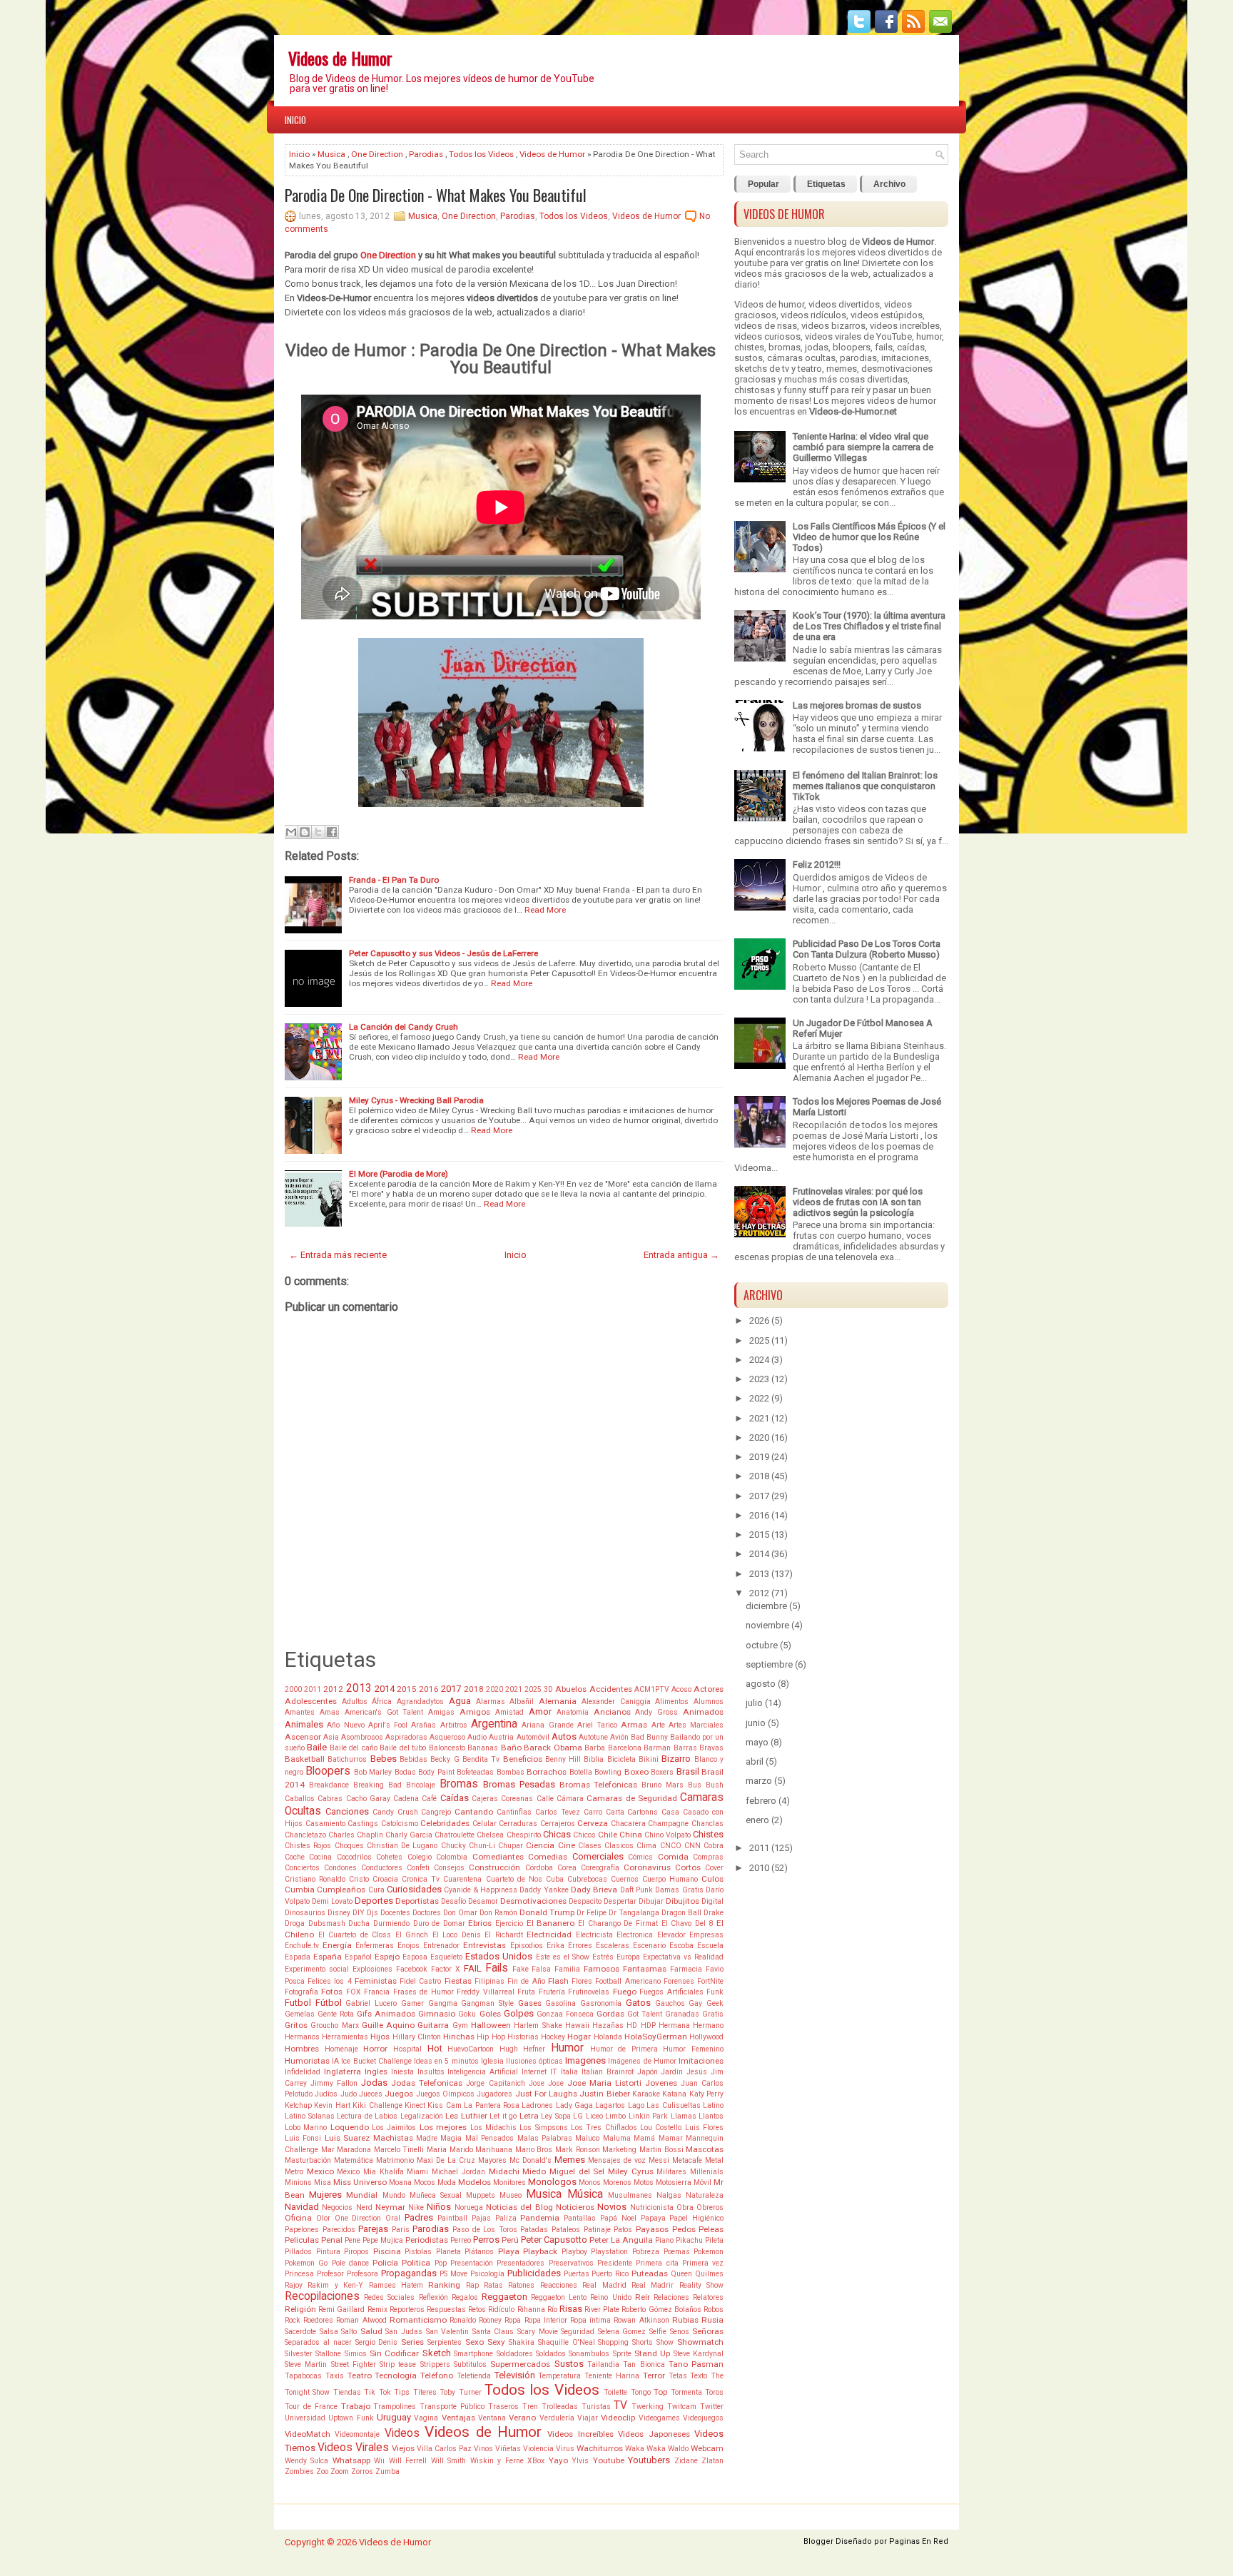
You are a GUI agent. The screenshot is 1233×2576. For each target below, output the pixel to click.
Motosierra (674, 2182)
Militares (671, 2172)
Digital (712, 1901)
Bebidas (413, 1759)
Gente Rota (336, 2014)
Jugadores (494, 2094)
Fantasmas (645, 1969)
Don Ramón (498, 1913)
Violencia (538, 2449)
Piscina (387, 2251)
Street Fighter (354, 2364)
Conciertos (302, 1868)
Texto (699, 2376)
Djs (372, 1913)
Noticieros (575, 2207)
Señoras (708, 2331)
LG (578, 2116)
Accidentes (611, 1689)
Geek (715, 2003)
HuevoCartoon (471, 2049)
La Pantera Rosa (492, 2105)
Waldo (678, 2449)
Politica (416, 2263)
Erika (555, 1946)
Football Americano (628, 1981)
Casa (670, 1812)
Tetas (678, 2376)
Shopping (613, 2342)
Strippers (435, 2364)
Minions (298, 2182)
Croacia (385, 1879)
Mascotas (705, 2149)
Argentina (494, 1724)
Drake (714, 1913)
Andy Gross (656, 1712)
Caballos (300, 1799)
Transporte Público (452, 2407)
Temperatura (559, 2376)
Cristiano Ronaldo (315, 1879)
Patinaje (597, 2230)
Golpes (519, 2013)
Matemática (354, 2160)
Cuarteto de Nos (514, 1879)
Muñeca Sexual (436, 2195)
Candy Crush (395, 1812)
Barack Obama (553, 1748)
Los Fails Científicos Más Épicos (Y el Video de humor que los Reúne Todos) (869, 537)
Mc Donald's (531, 2160)
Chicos (584, 1835)
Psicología (487, 2274)
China (631, 1835)
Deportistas (417, 1901)
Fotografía (301, 1992)
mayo (757, 1742)
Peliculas (302, 2240)
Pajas (481, 2218)
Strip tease (398, 2364)
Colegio (420, 1857)
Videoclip (618, 2418)
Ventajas (458, 2418)
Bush (715, 1785)
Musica (331, 154)
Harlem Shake (538, 2025)
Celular (484, 1824)
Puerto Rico (610, 2274)
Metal (714, 2160)
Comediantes (498, 1857)
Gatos (638, 2003)
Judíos (326, 2094)
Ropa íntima (590, 2320)
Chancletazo (305, 1835)
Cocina (320, 1857)
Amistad (509, 1712)
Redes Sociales (389, 2297)
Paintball (452, 2218)
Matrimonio (395, 2160)
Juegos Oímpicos (445, 2094)
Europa (628, 1957)
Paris (401, 2230)
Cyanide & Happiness (481, 1890)
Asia (331, 1737)
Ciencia (540, 1845)
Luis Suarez (347, 2138)
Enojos (409, 1946)
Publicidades (534, 2273)
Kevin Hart (332, 2105)
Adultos (355, 1702)
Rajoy (294, 2285)
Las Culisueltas (673, 2105)
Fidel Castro (420, 1981)
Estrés (603, 1957)
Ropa (513, 2320)
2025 (533, 1689)
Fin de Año (526, 1981)
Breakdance (329, 1785)
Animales (304, 1724)
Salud (371, 2331)
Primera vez (703, 2263)
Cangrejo (436, 1812)
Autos (564, 1736)
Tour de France (311, 2407)
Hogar (579, 2037)
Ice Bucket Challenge (376, 2061)
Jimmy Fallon (334, 2083)
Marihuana (494, 2150)
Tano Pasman (696, 2364)
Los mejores (443, 2127)
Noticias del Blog (519, 2207)
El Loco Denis (457, 1935)
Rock (293, 2320)
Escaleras (613, 1946)
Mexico (320, 2171)
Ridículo (501, 2309)
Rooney (490, 2320)
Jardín (672, 2072)
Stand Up (652, 2353)
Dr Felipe (592, 1913)
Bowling (608, 1772)
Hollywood (706, 2037)
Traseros (503, 2407)
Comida (673, 1857)
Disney (339, 1913)
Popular (763, 184)
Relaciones (671, 2297)
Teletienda (474, 2376)
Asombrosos (362, 1737)
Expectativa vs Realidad (683, 1957)
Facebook (412, 1969)
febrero (761, 1801)
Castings (363, 1824)
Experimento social (317, 1969)
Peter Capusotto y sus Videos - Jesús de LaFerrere (443, 953)
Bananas (483, 1748)
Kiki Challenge (377, 2105)
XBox (536, 2461)
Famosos (602, 1969)
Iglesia (492, 2061)
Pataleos (566, 2230)
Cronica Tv (421, 1879)
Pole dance (350, 2263)
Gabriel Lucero (371, 2003)
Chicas (557, 1834)
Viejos (403, 2448)
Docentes (395, 1913)
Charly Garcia (409, 1835)
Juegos (399, 2094)
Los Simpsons (543, 2128)
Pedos (684, 2229)
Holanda (608, 2037)
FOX (354, 1992)
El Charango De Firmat (618, 1923)
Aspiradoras (406, 1737)
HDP (648, 2025)
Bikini (649, 1759)
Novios (612, 2207)
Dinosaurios (305, 1913)
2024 (759, 1360)
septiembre (769, 1664)
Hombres (302, 2049)
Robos (714, 2309)
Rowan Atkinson (641, 2320)
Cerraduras (518, 1824)
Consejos (449, 1868)
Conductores (382, 1868)
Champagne (668, 1824)
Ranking (444, 2285)
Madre (427, 2138)
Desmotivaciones (533, 1901)
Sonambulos (589, 2354)
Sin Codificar (394, 2353)
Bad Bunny (649, 1737)
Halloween (491, 2025)
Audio (477, 1737)
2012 (333, 1689)
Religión (300, 2309)
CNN (692, 1846)
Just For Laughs (547, 2094)
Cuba (555, 1879)
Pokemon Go (306, 2263)
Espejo (387, 1957)
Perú (510, 2240)
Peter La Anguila (621, 2240)
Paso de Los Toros (485, 2230)
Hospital (407, 2049)
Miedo (534, 2171)
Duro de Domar (439, 1923)
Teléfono (437, 2375)
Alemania (558, 1701)
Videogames (659, 2418)
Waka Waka (645, 2449)
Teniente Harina (612, 2376)
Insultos (431, 2072)
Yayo (558, 2460)
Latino (713, 2105)
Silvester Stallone (313, 2354)
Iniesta (402, 2072)
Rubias (685, 2320)
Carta (615, 1812)
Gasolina (560, 2003)
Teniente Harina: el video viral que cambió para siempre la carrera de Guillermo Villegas (863, 447)
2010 (759, 1868)
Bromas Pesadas (519, 1784)
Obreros (710, 2207)
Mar (328, 2150)
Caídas (455, 1798)
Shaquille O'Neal (567, 2342)
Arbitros (454, 1725)
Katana (674, 2094)
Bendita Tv (481, 1759)
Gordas (610, 2014)
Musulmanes (630, 2195)
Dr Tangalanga (634, 1913)
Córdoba (539, 1868)
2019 (759, 1457)
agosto (761, 1684)
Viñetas (508, 2449)
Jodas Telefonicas (427, 2083)
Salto (349, 2332)
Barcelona (625, 1748)
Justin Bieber (604, 2094)
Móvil (702, 2182)
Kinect (415, 2105)
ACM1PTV (652, 1689)
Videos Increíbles (580, 2434)
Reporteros (407, 2309)
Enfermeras (375, 1946)
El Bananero (551, 1923)
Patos (623, 2230)
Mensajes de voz (617, 2160)
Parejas (373, 2229)
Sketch (437, 2353)
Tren (530, 2407)
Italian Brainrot (608, 2072)
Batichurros (347, 1759)
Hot (435, 2048)
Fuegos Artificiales (671, 1992)
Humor (567, 2048)
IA (335, 2061)
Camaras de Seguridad (632, 1798)
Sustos (569, 2364)
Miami (417, 2172)
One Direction (377, 154)
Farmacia (686, 1969)
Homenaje (341, 2049)
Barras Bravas (699, 1748)
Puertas (577, 2274)
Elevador (671, 1935)
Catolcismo (400, 1824)
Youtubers (649, 2460)
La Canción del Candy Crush (404, 1027)
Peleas (711, 2229)
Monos (590, 2182)
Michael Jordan (458, 2172)
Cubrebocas (587, 1879)
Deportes (374, 1901)
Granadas (682, 2014)
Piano (664, 2240)
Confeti (418, 1868)
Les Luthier (466, 2116)
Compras (708, 1857)
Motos (644, 2182)
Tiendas (347, 2392)
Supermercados (520, 2364)
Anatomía (573, 1712)
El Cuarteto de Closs (355, 1935)
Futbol (298, 2003)
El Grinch (412, 1935)
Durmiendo (391, 1923)
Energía (337, 1945)
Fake (521, 1969)
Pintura (328, 2252)
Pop (441, 2263)
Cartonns (643, 1812)
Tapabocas (303, 2376)
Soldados (551, 2354)
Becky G (445, 1759)
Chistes (708, 1834)
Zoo (322, 2471)
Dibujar (651, 1901)
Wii (379, 2461)
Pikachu (689, 2240)
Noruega (469, 2207)
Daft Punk (636, 1890)
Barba (595, 1748)
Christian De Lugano (402, 1846)
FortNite (710, 1981)
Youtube (609, 2460)
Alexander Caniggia (616, 1702)
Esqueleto (446, 1957)
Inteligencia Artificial (483, 2072)
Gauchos (670, 2003)
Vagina (426, 2418)
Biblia (594, 1759)
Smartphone (473, 2354)
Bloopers (328, 1771)
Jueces (371, 2094)
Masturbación (308, 2160)
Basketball (305, 1759)
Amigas (441, 1712)
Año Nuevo (345, 1725)
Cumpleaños (341, 1890)
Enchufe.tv (302, 1946)
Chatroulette (455, 1835)
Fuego (625, 1992)
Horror (375, 2049)
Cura (376, 1890)
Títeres (425, 2392)
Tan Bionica (644, 2364)
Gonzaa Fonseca (565, 2014)
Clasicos (619, 1846)
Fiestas (458, 1981)
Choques (349, 1846)
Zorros (362, 2471)
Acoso (681, 1689)
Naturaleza (705, 2195)
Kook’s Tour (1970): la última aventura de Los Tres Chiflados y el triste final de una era (869, 626)
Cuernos (625, 1879)
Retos (477, 2309)
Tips (402, 2392)
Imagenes (585, 2060)
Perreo (461, 2240)
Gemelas (300, 2014)
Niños (439, 2207)
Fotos (332, 1992)
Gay (695, 2003)
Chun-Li (482, 1846)
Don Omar (460, 1913)
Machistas (393, 2138)
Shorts (643, 2342)
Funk (715, 1992)
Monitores (509, 2182)
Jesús (697, 2072)
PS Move (453, 2274)
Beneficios (523, 1759)
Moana (400, 2182)
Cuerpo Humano (670, 1879)
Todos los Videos (481, 154)
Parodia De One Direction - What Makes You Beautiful (436, 195)
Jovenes (661, 2083)
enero (757, 1820)
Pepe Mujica (383, 2240)
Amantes (300, 1712)
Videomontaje (357, 2434)
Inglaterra (342, 2072)
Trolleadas (560, 2407)
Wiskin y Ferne (497, 2461)
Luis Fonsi (303, 2138)
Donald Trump (547, 1912)
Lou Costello (661, 2128)
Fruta (526, 1992)
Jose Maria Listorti (604, 2083)
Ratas (493, 2285)
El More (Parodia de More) (399, 1174)
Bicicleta (621, 1759)
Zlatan (712, 2461)
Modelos (475, 2182)
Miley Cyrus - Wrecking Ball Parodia (416, 1100)
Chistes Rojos (308, 1846)
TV (620, 2405)
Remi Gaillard (341, 2309)
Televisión (515, 2375)
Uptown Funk (351, 2418)
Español (358, 1957)
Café (429, 1799)
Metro (294, 2172)
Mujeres (325, 2195)
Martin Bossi (661, 2150)
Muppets (481, 2195)
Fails (497, 1968)
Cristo (359, 1879)
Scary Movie (538, 2332)
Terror (654, 2375)
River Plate (602, 2309)
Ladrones (537, 2105)
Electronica (635, 1935)
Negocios (337, 2207)
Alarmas (491, 1702)
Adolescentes (311, 1701)
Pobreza (646, 2252)
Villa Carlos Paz (444, 2449)
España (328, 1957)
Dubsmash (327, 1923)
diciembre (766, 1606)
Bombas (511, 1772)
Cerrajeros (558, 1824)
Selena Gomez (622, 2332)
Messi (659, 2160)
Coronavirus (647, 1867)
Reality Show (701, 2285)
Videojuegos (703, 2418)
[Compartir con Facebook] (332, 832)
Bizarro (676, 1759)
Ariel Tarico (597, 1725)
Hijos (380, 2037)
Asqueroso (447, 1737)
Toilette (615, 2392)
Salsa (329, 2332)
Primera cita (657, 2263)
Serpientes (445, 2342)
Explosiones (372, 1969)
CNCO (671, 1846)
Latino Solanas (310, 2116)
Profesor (330, 2274)
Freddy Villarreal (485, 1992)
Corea (567, 1868)
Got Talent (645, 2014)
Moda (447, 2182)
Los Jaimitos (394, 2128)
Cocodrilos (354, 1857)
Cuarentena (462, 1879)
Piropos (356, 2252)
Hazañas (608, 2025)
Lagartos (610, 2105)
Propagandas (409, 2273)
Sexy (496, 2342)
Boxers (662, 1772)
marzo (759, 1781)
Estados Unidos (499, 1956)
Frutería (552, 1992)
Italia (569, 2072)
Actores (709, 1689)
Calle (545, 1799)
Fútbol (329, 2003)
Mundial (362, 2195)
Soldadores (515, 2354)
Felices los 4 (329, 1981)
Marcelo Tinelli (399, 2150)
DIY (359, 1913)
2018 (474, 1689)
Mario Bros (534, 2150)
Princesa (299, 2274)
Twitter (712, 2407)
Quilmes (709, 2274)
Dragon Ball (681, 1913)
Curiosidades (414, 1889)
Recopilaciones (322, 2296)
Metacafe (687, 2160)
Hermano (708, 2025)
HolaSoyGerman (656, 2037)
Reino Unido (610, 2297)
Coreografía (600, 1868)
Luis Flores (704, 2128)
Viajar (588, 2418)
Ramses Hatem (396, 2285)
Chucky (453, 1846)
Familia (567, 1969)
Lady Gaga (574, 2105)
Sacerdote (300, 2332)
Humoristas (307, 2061)
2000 (293, 1689)
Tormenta (686, 2392)
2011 (313, 1689)
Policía (385, 2263)
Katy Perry (706, 2094)
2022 (759, 1398)
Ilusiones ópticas (534, 2061)
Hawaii (577, 2025)
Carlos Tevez (558, 1812)
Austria (501, 1737)
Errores (580, 1946)
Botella (581, 1772)
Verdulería (557, 2418)
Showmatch (700, 2342)
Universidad (305, 2418)
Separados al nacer (318, 2342)
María (437, 2150)
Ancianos (612, 1712)
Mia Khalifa (384, 2172)
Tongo (641, 2392)
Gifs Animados (386, 2014)
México (348, 2172)
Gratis (713, 2014)
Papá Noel (618, 2218)
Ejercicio (509, 1923)
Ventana (492, 2418)
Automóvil (533, 1737)
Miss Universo (360, 2182)
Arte (658, 1725)
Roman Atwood (361, 2320)
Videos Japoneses (654, 2434)
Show (665, 2342)
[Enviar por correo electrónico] (291, 832)
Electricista (594, 1935)
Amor (540, 1712)
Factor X (446, 1969)
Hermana (674, 2025)
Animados (703, 1712)
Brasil (688, 1771)
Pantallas (580, 2218)
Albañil (522, 1702)
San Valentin (448, 2332)
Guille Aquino (388, 2025)
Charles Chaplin (356, 1835)
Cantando (474, 1812)
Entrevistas (484, 1945)
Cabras (330, 1799)
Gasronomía (601, 2003)
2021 (514, 1689)
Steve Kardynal (699, 2354)
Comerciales (598, 1856)
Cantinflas (514, 1812)
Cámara (570, 1799)
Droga (295, 1923)
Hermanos (302, 2037)
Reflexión (433, 2297)
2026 (759, 1320)
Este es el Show (563, 1957)
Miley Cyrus (631, 2171)
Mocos (425, 2182)
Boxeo (636, 1772)
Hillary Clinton (417, 2037)
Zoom (340, 2471)
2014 (385, 1689)
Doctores (427, 1913)
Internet (534, 2072)
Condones (340, 1868)
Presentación (472, 2263)
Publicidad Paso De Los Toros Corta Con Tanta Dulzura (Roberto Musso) (867, 949)
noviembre (767, 1625)
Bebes (384, 1759)
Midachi (504, 2171)
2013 (359, 1688)
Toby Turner (460, 2392)
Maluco (587, 2138)
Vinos (483, 2449)
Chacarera (628, 1824)
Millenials (707, 2172)
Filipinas (489, 1981)
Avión (619, 1737)
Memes (570, 2160)
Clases (590, 1846)
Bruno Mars (663, 1785)
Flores (582, 1981)
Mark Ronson (578, 2150)
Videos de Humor (340, 58)
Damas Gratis (679, 1890)
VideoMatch (308, 2434)
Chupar (511, 1846)
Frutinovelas (589, 1992)
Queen (681, 2274)
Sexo (475, 2342)
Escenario (649, 1946)
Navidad (302, 2207)
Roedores (318, 2320)
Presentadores (521, 2263)
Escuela (710, 1946)
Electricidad (549, 1934)
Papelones (302, 2230)
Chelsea (490, 1835)
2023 (759, 1379)
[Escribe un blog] (305, 832)
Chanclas (707, 1824)
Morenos (617, 2182)
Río (552, 2309)
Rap (472, 2285)
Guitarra (433, 2025)
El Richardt (504, 1935)
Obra (685, 2207)
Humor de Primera (624, 2049)
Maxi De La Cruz (446, 2160)
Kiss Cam (444, 2105)
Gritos (296, 2025)
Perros (486, 2240)
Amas (330, 1712)
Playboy (574, 2252)
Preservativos (571, 2263)
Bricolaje (421, 1785)
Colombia (452, 1857)
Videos (402, 2433)
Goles (490, 2014)
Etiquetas (826, 184)
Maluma (617, 2138)
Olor (323, 2218)
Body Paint (436, 1772)
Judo (349, 2094)
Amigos (475, 1712)
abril (755, 1761)
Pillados (298, 2252)
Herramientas (345, 2037)
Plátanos (479, 2252)
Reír (643, 2297)
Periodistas (427, 2240)
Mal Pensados (489, 2138)
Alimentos (672, 1702)
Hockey (553, 2037)
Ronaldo (463, 2320)
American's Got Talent (384, 1712)
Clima (646, 1846)
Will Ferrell (408, 2461)
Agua (460, 1701)
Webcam (707, 2448)
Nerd (364, 2207)
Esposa (415, 1957)
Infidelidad (303, 2072)
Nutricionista (652, 2207)
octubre (762, 1645)
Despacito (585, 1901)
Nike (416, 2207)
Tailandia (603, 2364)
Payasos (652, 2229)
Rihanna (531, 2309)
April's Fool (388, 1725)
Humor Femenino (693, 2049)
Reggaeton (504, 2297)
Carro (593, 1812)
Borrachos (547, 1772)
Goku (467, 2014)
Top (660, 2392)
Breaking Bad (377, 1785)
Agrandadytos (420, 1702)
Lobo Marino (306, 2128)
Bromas (459, 1784)
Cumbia (300, 1890)
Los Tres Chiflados (604, 2128)
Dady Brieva (594, 1890)
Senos (680, 2332)
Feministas (376, 1981)
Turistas (596, 2407)
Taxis (335, 2376)
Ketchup (298, 2105)
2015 (407, 1689)
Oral (393, 2218)
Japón (648, 2072)
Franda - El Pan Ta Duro (394, 880)
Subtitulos (470, 2364)
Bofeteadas (475, 1772)
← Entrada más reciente (338, 1255)
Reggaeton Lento (559, 2297)
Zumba (387, 2471)
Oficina (298, 2218)
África (382, 1702)
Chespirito (524, 1835)
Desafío (453, 1901)
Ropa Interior (546, 2320)
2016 (429, 1689)
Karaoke (646, 2094)
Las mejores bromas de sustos (857, 705)
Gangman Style (487, 2003)
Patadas (534, 2230)
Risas (571, 2309)
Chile (608, 1835)
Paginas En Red (919, 2541)
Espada (298, 1957)
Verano (522, 2418)
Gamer (412, 2003)
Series (412, 2342)
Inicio (295, 120)
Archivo (889, 184)
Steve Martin (306, 2364)
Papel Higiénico (696, 2218)
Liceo (594, 2116)
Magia (451, 2138)
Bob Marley (373, 1772)
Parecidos (339, 2230)
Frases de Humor (423, 1992)
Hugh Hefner (523, 2049)
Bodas (405, 1772)
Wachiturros (600, 2448)
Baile (317, 1747)
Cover (714, 1868)
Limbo (615, 2116)
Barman (657, 1748)
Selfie (658, 2332)
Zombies (299, 2471)
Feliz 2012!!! (817, 864)
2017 (451, 1689)
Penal (332, 2240)
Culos (712, 1879)
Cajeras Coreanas (502, 1799)
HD (632, 2025)
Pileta (714, 2240)
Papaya (653, 2218)
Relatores (708, 2297)
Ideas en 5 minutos (446, 2061)
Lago (636, 2105)
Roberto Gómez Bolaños (661, 2309)
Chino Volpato (668, 1835)
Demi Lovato (332, 1901)
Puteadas (650, 2273)
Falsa (541, 1969)
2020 (494, 1689)
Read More (545, 910)
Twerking (648, 2407)
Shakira (522, 2342)
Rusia (712, 2320)
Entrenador (441, 1946)
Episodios (527, 1946)
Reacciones (559, 2285)
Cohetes (389, 1857)
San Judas (404, 2332)
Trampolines (395, 2407)
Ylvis (580, 2461)
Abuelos (571, 1689)
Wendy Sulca (306, 2461)
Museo (511, 2195)
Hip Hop (491, 2037)
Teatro (360, 2375)
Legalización (422, 2116)
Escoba (681, 1946)
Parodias (426, 154)
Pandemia (540, 2218)
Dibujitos (683, 1901)
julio (754, 1703)
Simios (356, 2354)
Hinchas (459, 2037)
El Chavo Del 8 (687, 1923)
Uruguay (394, 2417)
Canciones (347, 1811)
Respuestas (446, 2309)
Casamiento (325, 1824)
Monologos (552, 2182)
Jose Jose (546, 2083)
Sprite (622, 2354)
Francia (377, 1992)
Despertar (620, 1901)
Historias (523, 2037)
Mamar (671, 2138)
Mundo (394, 2195)
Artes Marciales (696, 1725)
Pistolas (418, 2252)
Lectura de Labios (367, 2116)
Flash (558, 1981)
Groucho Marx (334, 2025)
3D (548, 1689)
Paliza (506, 2218)
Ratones (521, 2285)
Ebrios (480, 1923)
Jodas (374, 2083)
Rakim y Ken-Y (335, 2285)
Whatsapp (351, 2460)
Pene (352, 2240)
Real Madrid (604, 2285)
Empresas (706, 1935)
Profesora (362, 2274)
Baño (511, 1748)
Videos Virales (353, 2448)
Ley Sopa (556, 2116)
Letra (529, 2116)
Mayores (492, 2160)
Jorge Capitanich (495, 2083)
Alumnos (709, 1702)
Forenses (679, 1981)
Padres (419, 2217)
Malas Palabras (545, 2138)
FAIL (473, 1968)
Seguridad (578, 2332)
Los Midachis (493, 2128)
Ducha (359, 1923)
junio (756, 1723)
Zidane (686, 2461)
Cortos (688, 1867)
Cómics (640, 1857)
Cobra (714, 1846)
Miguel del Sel (577, 2171)
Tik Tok (377, 2392)
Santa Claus (493, 2332)
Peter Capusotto (554, 2240)
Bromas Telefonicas (599, 1785)
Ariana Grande (547, 1725)
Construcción (494, 1867)
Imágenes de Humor (642, 2061)
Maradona (354, 2150)
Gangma (443, 2003)
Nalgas (669, 2195)
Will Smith (448, 2461)
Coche (295, 1857)
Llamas (684, 2116)
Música (585, 2194)
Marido (461, 2150)
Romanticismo (418, 2320)
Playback (540, 2251)
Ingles (376, 2072)
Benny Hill (563, 1759)
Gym (460, 2025)
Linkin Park (649, 2116)
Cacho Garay (368, 1799)
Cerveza (593, 1823)
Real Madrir (653, 2285)
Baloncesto (447, 1748)
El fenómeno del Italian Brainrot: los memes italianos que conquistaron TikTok (865, 786)
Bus (695, 1785)
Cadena (406, 1799)
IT (554, 2072)
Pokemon (709, 2252)
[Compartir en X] (318, 832)
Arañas (423, 1725)
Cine (567, 1845)
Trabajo (356, 2406)
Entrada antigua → (681, 1255)
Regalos (465, 2297)
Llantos (711, 2116)
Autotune (593, 1737)
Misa (323, 2182)
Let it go (503, 2116)
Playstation (609, 2252)
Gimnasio (437, 2014)
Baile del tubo (403, 1748)
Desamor (483, 1901)
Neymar (390, 2207)
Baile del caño (354, 1748)
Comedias (548, 1857)
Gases (530, 2003)
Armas (634, 1725)
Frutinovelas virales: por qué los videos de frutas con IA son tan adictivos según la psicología (858, 1202)
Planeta (448, 2252)
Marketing (619, 2150)
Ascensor (303, 1737)
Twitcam (682, 2407)
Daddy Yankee (544, 1890)
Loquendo (350, 2127)
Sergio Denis (377, 2342)
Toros (714, 2392)
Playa (509, 2251)
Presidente (615, 2263)
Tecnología (396, 2375)
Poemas (677, 2252)
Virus (565, 2449)
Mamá (644, 2138)
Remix (377, 2309)
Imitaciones (701, 2061)
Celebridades (445, 1823)
